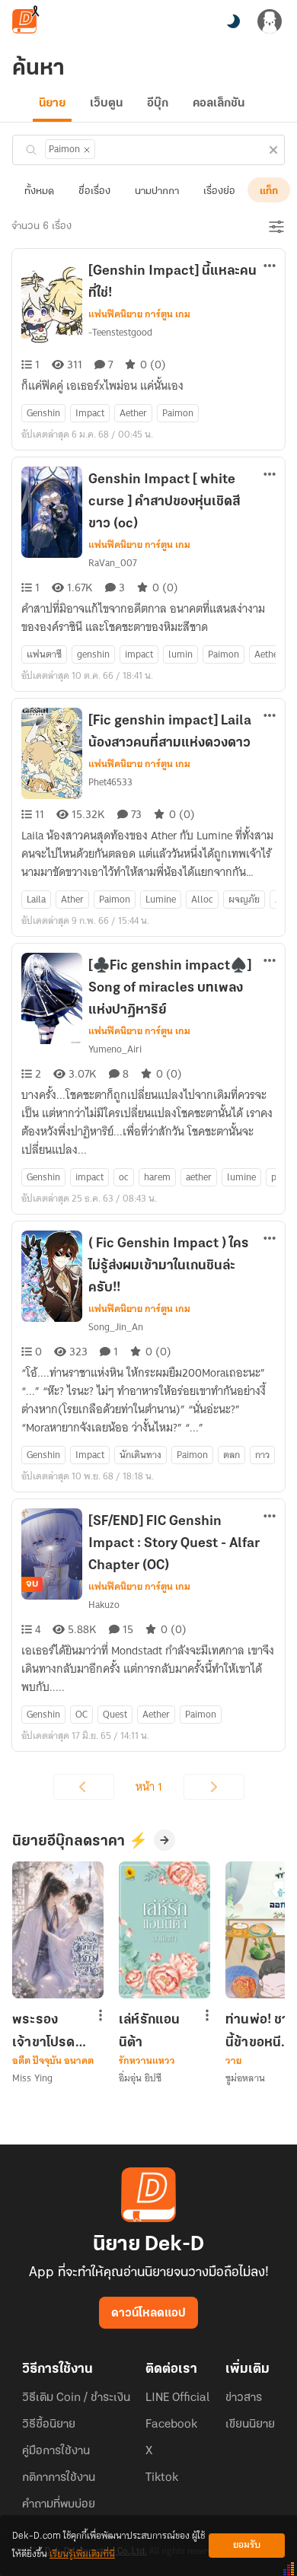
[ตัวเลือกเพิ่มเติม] (270, 267)
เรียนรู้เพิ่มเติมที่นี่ (82, 2554)
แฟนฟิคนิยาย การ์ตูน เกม (139, 314)
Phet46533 (110, 782)
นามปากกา (157, 191)
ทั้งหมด (39, 191)
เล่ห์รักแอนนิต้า (149, 2031)
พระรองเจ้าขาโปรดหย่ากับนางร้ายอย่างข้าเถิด (46, 2031)
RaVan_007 (113, 563)
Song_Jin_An (116, 1327)
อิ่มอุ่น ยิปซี (140, 2078)
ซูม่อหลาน (245, 2078)
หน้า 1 (149, 1787)
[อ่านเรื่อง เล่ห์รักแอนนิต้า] (164, 1930)
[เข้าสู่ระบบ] (270, 21)
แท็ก (269, 191)
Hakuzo (104, 1605)
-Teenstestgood (120, 332)
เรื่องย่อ (219, 191)
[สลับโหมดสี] (233, 21)
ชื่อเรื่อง (94, 191)
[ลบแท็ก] (87, 150)
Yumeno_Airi (115, 1049)
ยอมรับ (247, 2545)
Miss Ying (32, 2078)
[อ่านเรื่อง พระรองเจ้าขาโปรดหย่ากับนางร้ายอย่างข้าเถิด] (58, 1930)
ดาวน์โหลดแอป (148, 2313)
